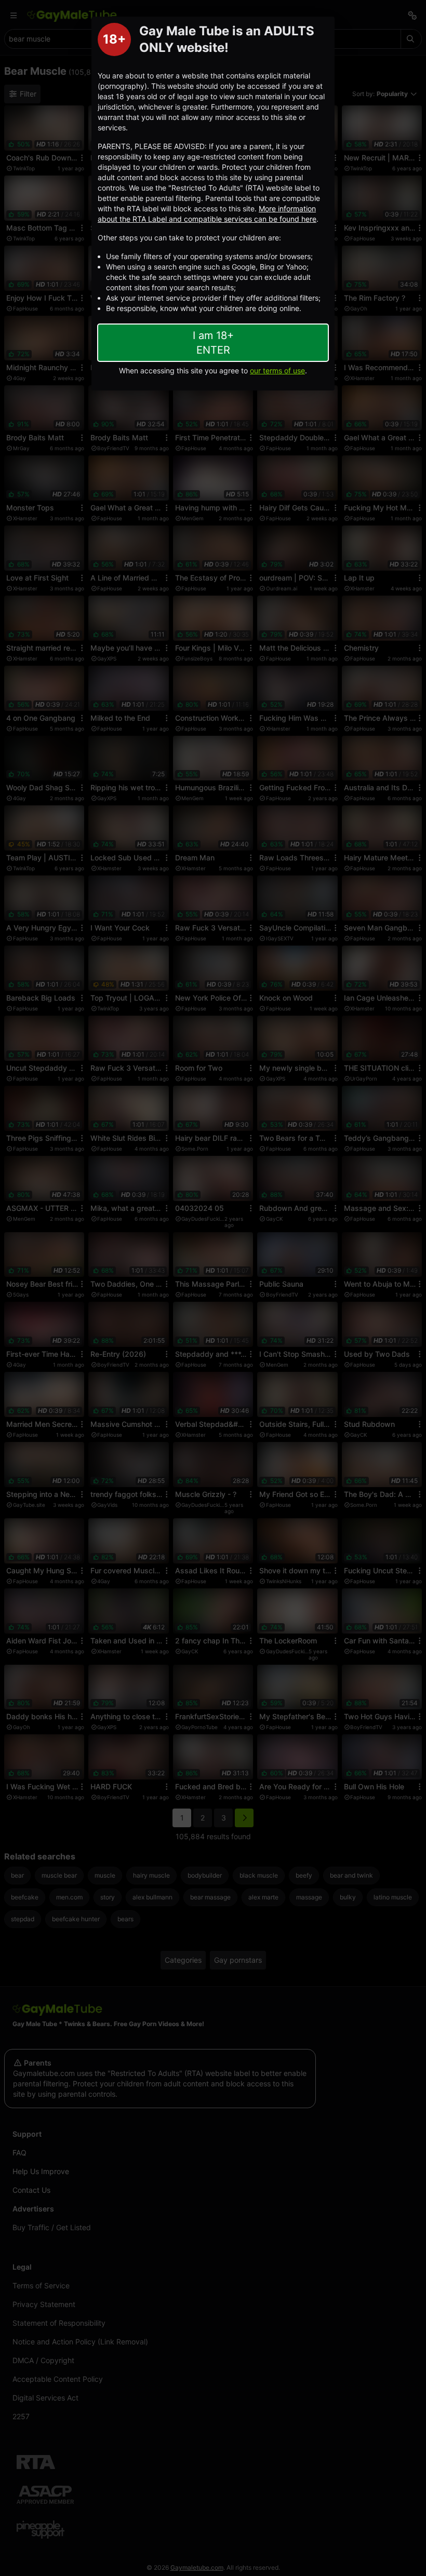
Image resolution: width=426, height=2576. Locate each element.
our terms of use (277, 370)
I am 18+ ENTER (213, 343)
